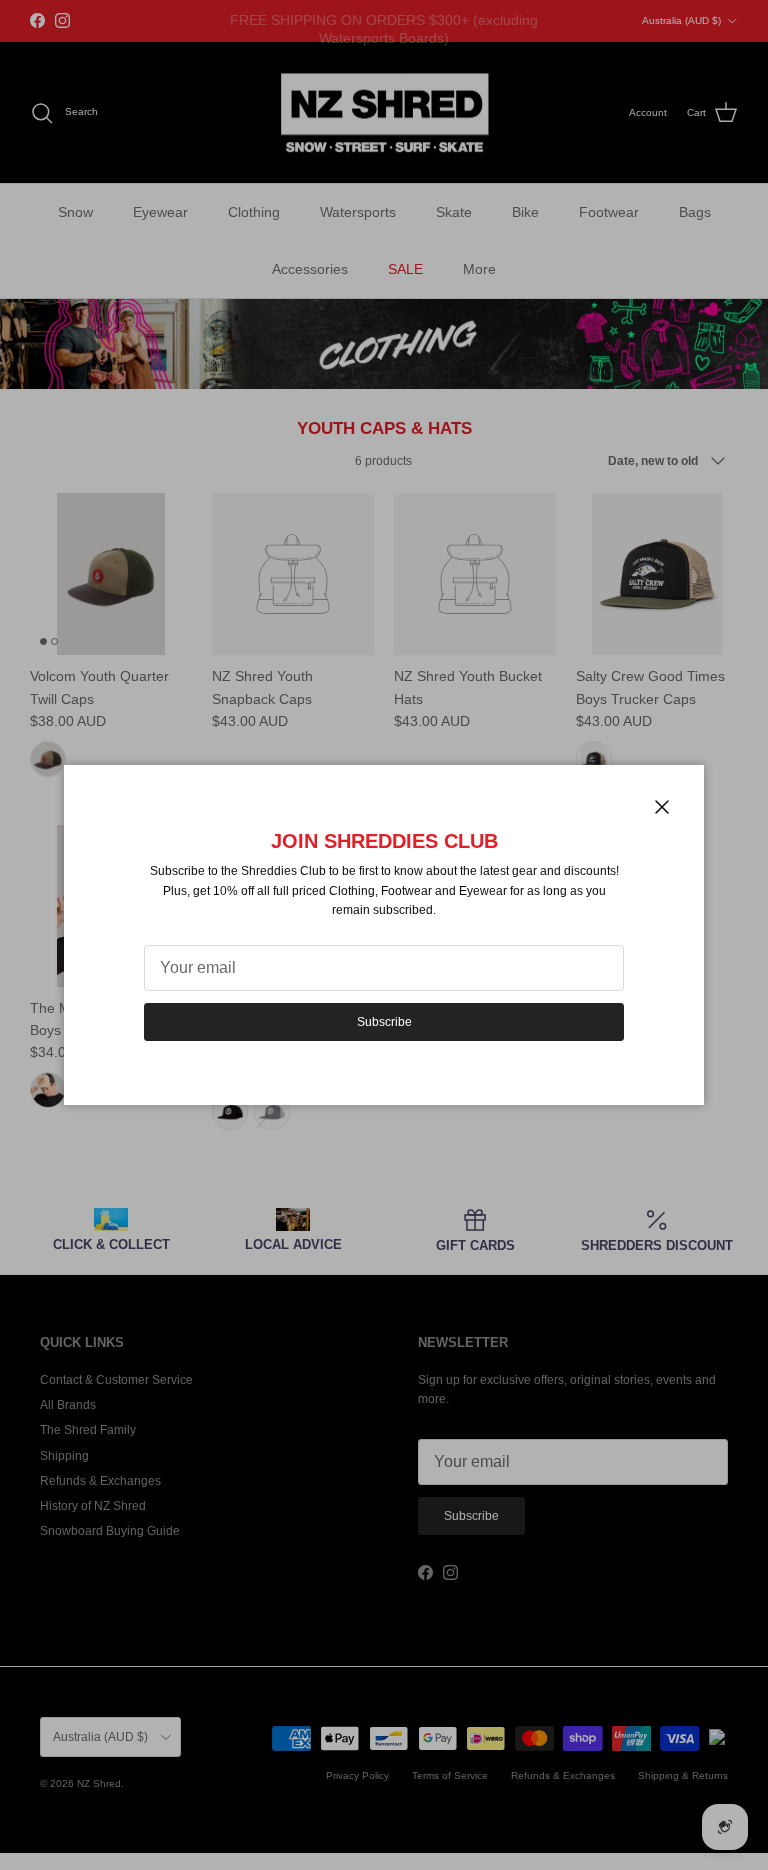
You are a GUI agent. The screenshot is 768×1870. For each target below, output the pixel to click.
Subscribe (384, 1022)
